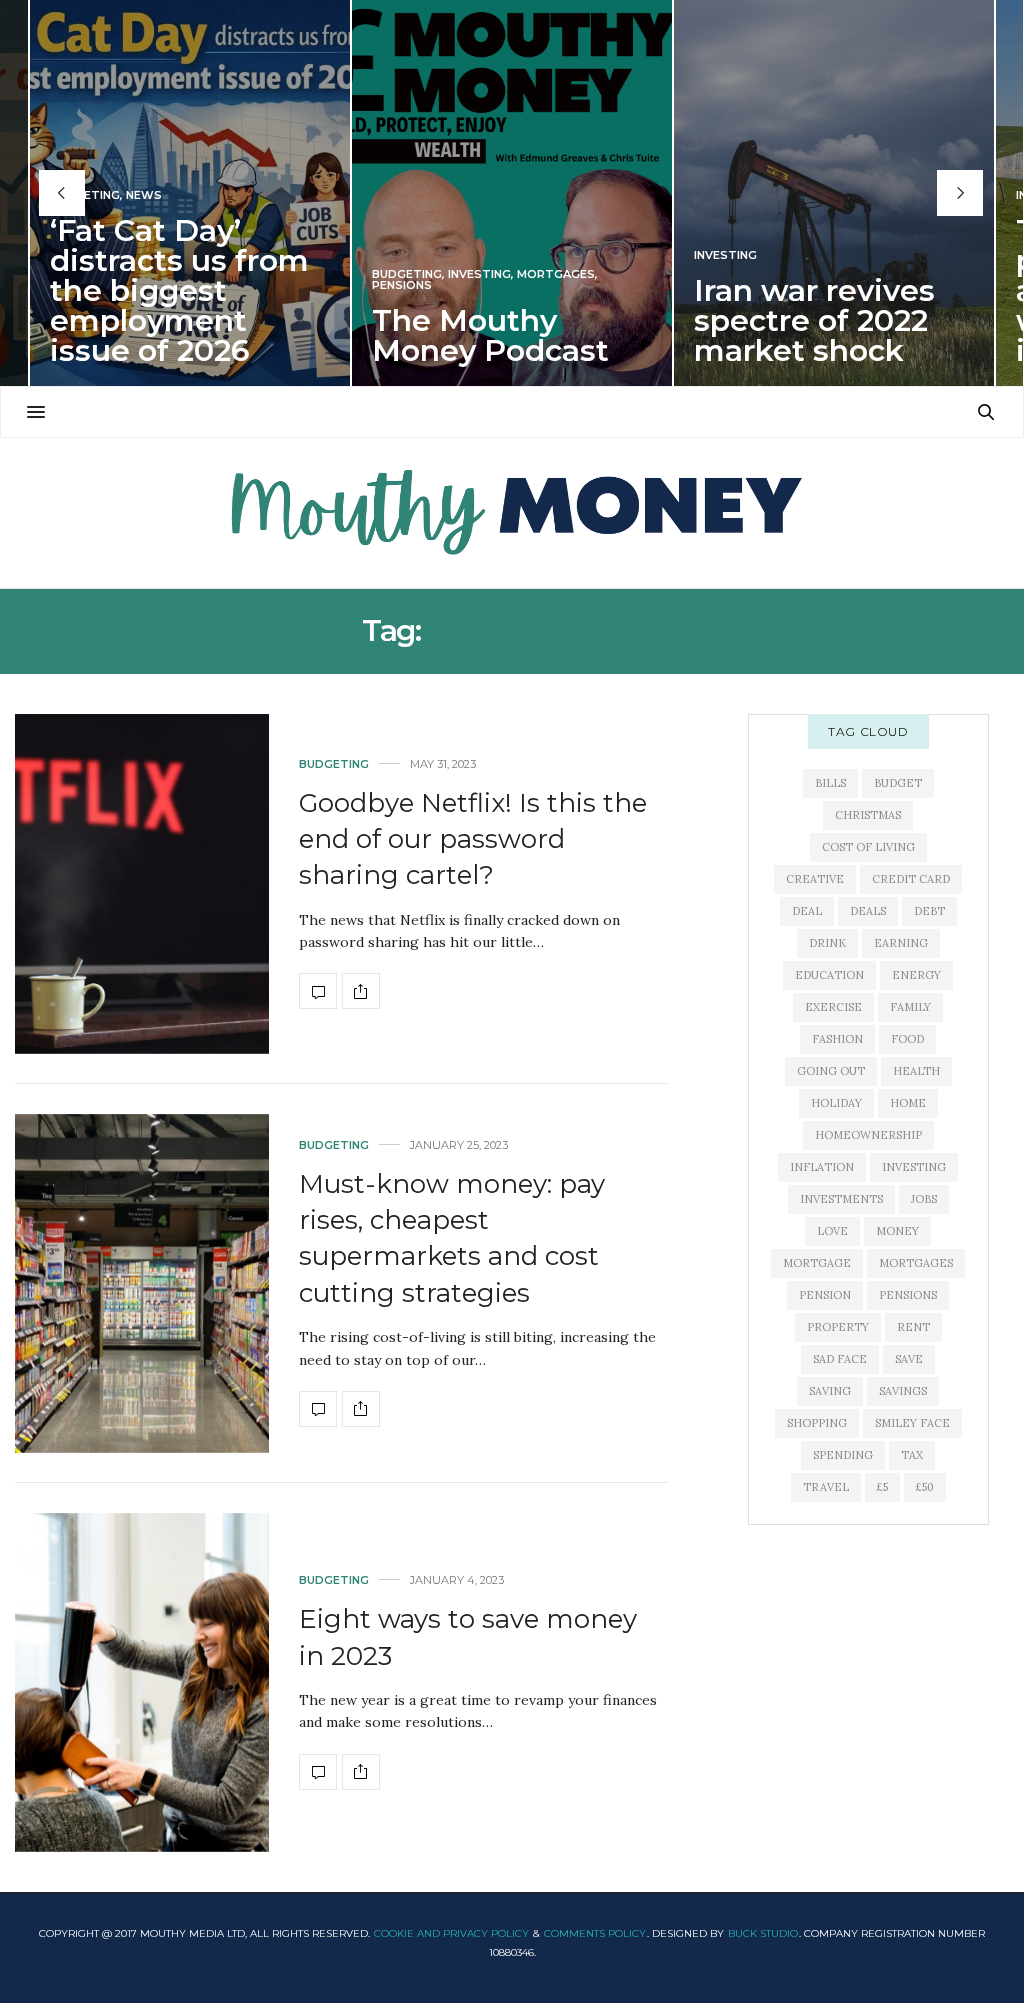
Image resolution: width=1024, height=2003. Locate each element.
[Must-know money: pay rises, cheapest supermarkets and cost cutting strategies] (142, 1283)
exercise (833, 1007)
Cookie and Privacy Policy (451, 1933)
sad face (840, 1359)
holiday (836, 1103)
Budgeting (85, 195)
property (838, 1327)
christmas (868, 815)
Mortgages (556, 274)
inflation (822, 1167)
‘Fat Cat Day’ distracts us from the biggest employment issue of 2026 (179, 290)
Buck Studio (763, 1933)
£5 (882, 1487)
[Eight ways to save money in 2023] (142, 1682)
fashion (837, 1039)
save (909, 1359)
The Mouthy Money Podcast (490, 335)
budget (898, 783)
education (829, 975)
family (910, 1007)
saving (830, 1391)
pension (825, 1295)
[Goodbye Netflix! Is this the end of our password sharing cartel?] (142, 883)
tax (912, 1455)
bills (830, 783)
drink (827, 943)
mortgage (817, 1263)
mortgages (916, 1263)
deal (807, 911)
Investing (479, 274)
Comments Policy (595, 1933)
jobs (924, 1199)
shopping (817, 1423)
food (907, 1039)
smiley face (912, 1423)
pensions (908, 1295)
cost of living (868, 847)
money (897, 1231)
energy (916, 975)
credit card (911, 879)
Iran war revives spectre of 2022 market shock (814, 320)
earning (901, 943)
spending (843, 1455)
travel (826, 1487)
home (908, 1103)
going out (831, 1071)
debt (929, 911)
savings (903, 1391)
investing (914, 1167)
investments (841, 1199)
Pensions (402, 285)
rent (913, 1327)
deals (868, 911)
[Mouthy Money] (512, 513)
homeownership (868, 1135)
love (832, 1231)
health (916, 1071)
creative (815, 879)
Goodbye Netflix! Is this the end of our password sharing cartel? (473, 839)
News (144, 195)
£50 (925, 1487)
